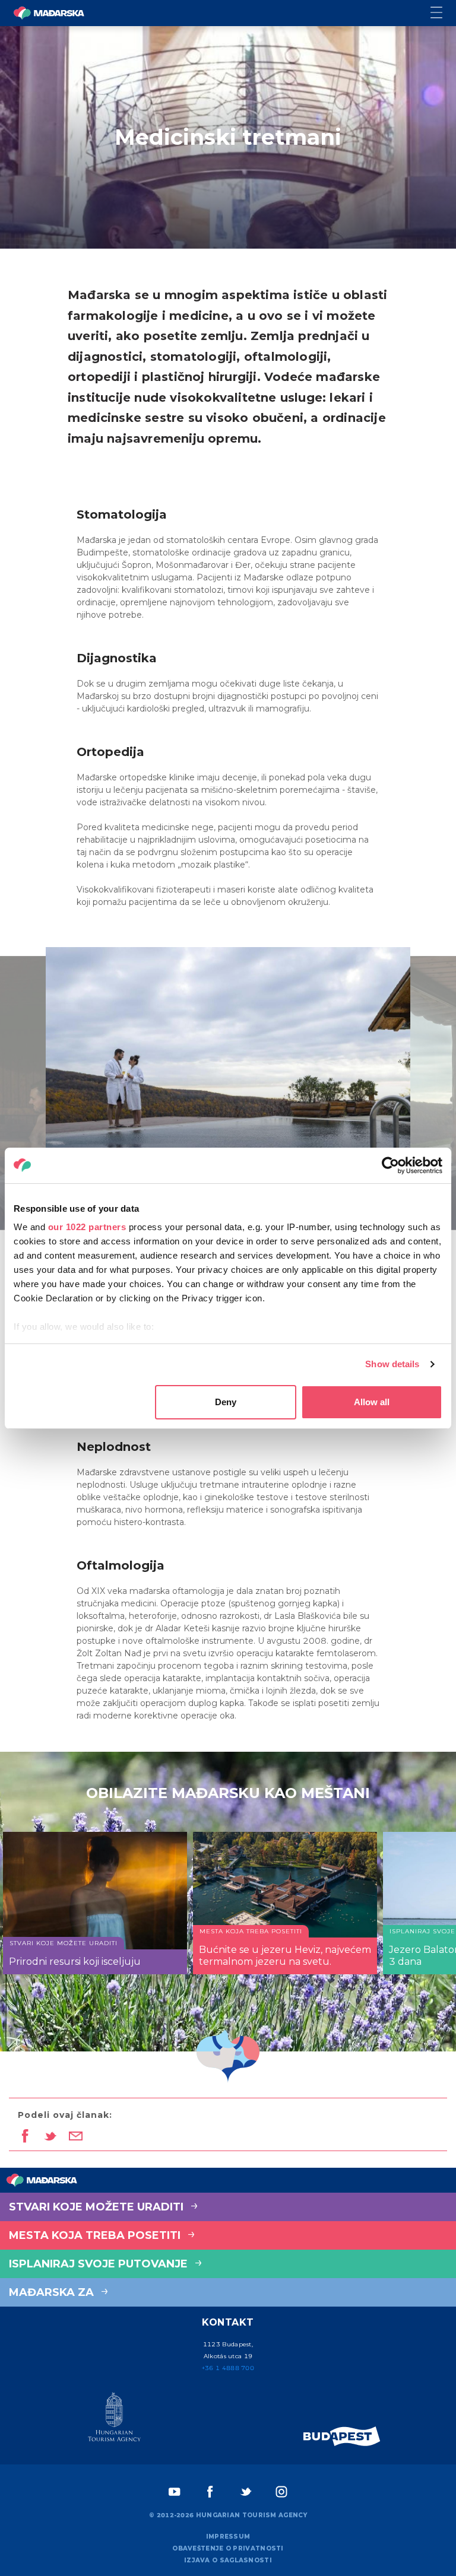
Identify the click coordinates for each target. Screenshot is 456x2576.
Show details (392, 1364)
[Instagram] (281, 2492)
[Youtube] (175, 2492)
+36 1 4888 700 (228, 2368)
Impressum (228, 2537)
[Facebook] (210, 2492)
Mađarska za (53, 2292)
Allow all (372, 1402)
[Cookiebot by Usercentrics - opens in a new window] (390, 1165)
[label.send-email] (76, 2137)
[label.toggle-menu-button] (443, 13)
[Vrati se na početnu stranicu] (49, 13)
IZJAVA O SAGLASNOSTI (228, 2560)
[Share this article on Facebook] (25, 2137)
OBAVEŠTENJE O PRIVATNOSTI (228, 2548)
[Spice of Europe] (342, 2436)
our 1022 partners (87, 1227)
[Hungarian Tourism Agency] (114, 2419)
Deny (226, 1402)
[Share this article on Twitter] (50, 2137)
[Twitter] (246, 2492)
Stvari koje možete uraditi (98, 2207)
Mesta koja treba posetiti (96, 2235)
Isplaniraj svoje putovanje (100, 2264)
